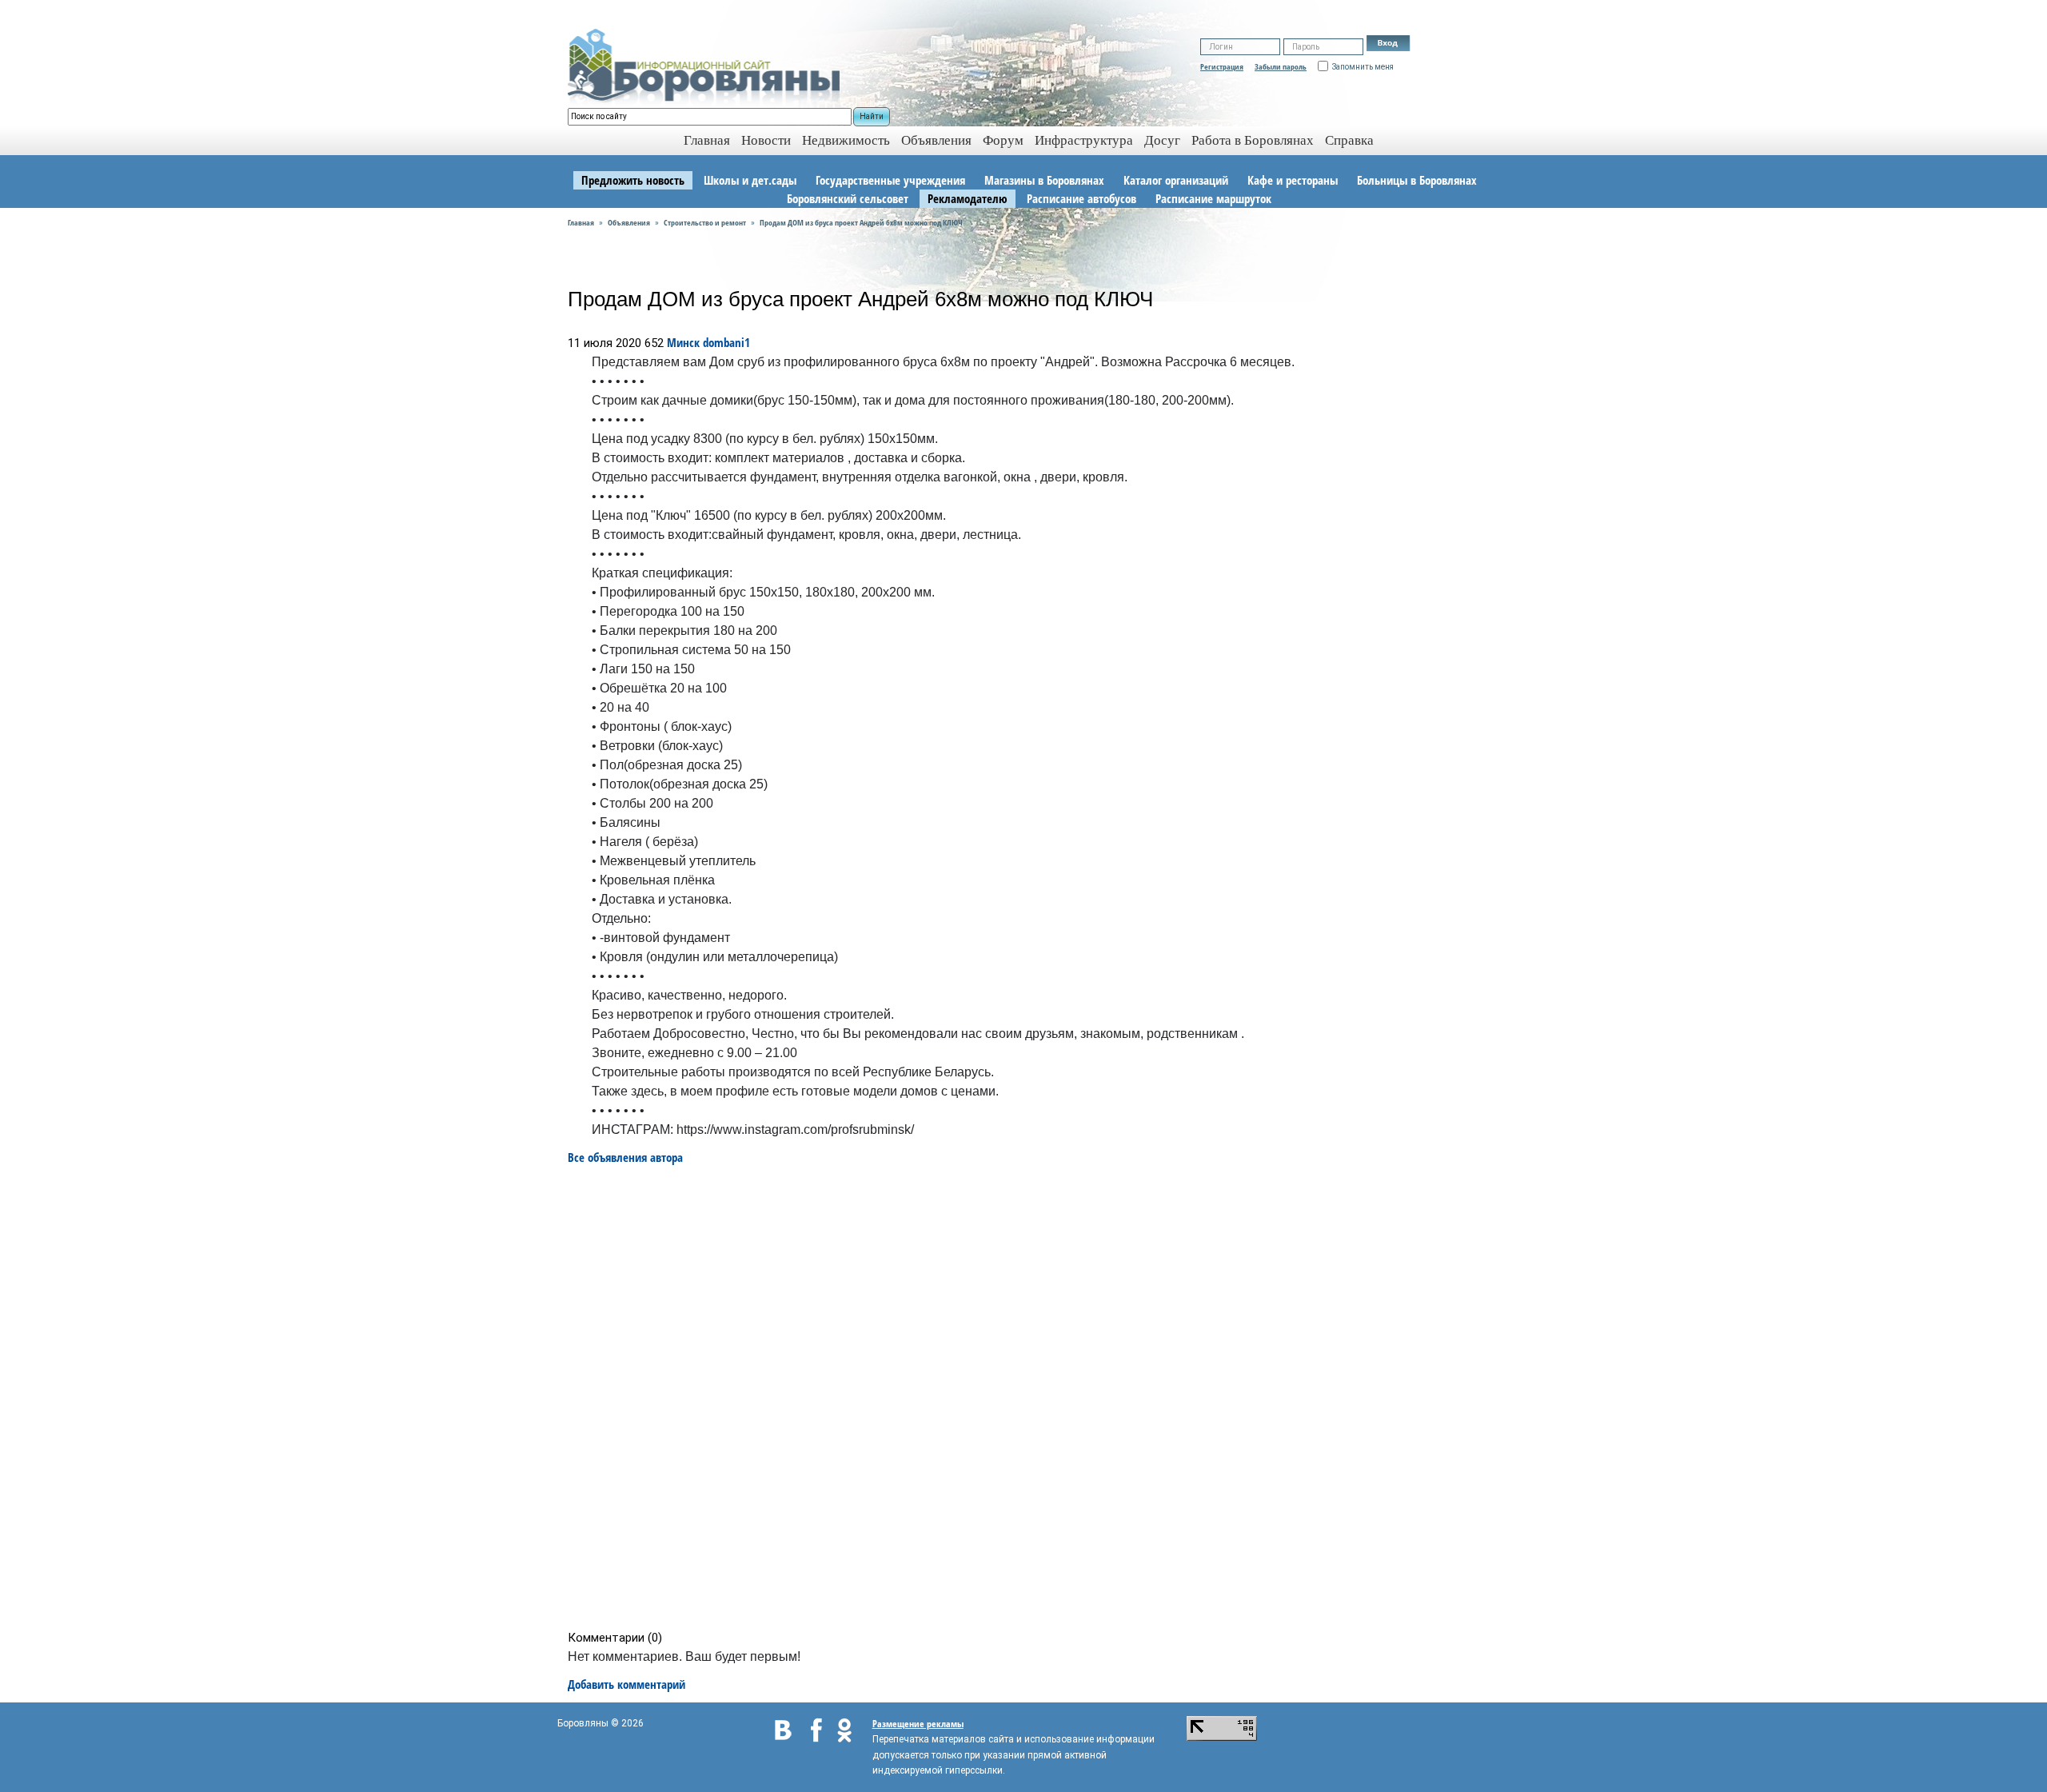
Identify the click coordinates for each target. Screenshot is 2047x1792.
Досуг (1162, 140)
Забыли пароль (1281, 66)
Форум (1003, 140)
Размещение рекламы (918, 1724)
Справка (1349, 140)
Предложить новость (633, 180)
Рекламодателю (968, 198)
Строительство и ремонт (705, 222)
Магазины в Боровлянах (1044, 180)
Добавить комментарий (626, 1684)
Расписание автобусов (1081, 198)
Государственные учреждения (890, 180)
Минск (683, 342)
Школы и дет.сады (750, 180)
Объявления (936, 140)
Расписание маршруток (1213, 198)
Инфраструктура (1084, 140)
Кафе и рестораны (1293, 180)
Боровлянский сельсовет (848, 198)
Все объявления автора (625, 1157)
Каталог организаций (1176, 180)
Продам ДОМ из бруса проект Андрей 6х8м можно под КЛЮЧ (861, 222)
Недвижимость (846, 140)
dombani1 (726, 342)
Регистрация (1222, 66)
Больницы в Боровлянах (1417, 180)
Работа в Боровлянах (1253, 140)
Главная (581, 222)
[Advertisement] (1029, 1398)
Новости (766, 140)
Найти (872, 116)
